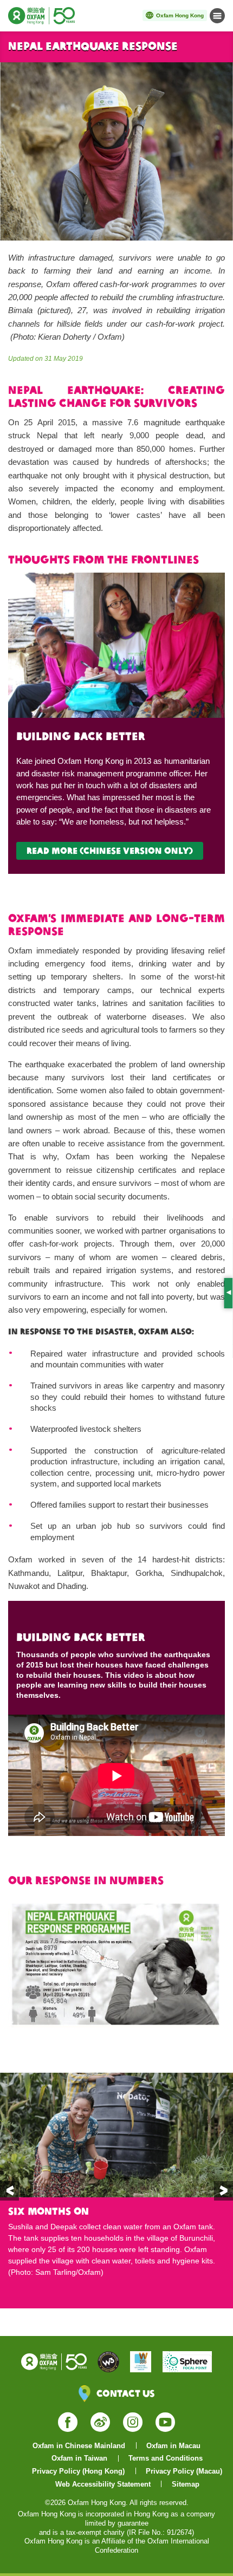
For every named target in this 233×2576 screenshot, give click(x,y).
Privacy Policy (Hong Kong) (78, 2471)
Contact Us (125, 2393)
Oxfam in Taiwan (79, 2458)
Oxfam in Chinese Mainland (79, 2446)
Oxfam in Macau (173, 2446)
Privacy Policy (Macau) (184, 2471)
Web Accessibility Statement (103, 2484)
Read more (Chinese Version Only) (110, 851)
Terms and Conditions (166, 2458)
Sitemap (186, 2484)
